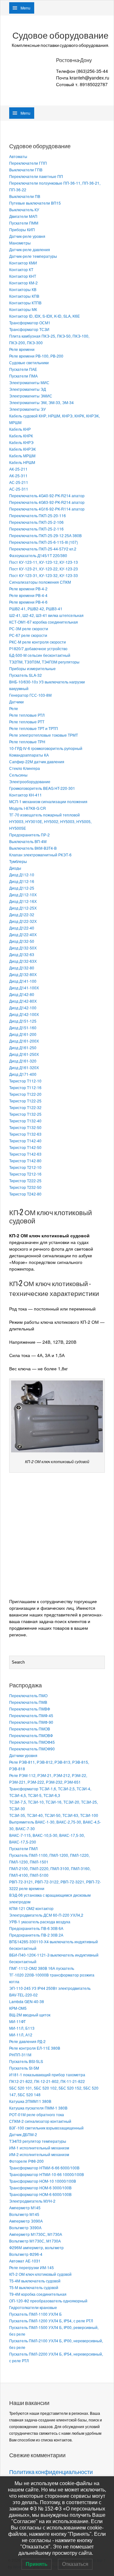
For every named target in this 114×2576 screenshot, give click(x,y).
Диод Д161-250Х (24, 1054)
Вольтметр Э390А (25, 2227)
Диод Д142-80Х (23, 1001)
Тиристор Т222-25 (25, 1180)
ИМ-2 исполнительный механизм (39, 2154)
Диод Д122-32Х (23, 921)
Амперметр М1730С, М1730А (36, 2234)
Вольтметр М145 (24, 2214)
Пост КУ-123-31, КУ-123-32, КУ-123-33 (44, 575)
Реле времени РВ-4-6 (28, 602)
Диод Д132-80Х (23, 974)
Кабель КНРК (21, 436)
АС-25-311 (19, 489)
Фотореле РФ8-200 (26, 2161)
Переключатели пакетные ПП (36, 176)
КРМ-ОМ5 (18, 2008)
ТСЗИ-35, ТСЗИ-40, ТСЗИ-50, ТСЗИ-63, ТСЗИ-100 (54, 1815)
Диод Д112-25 (22, 888)
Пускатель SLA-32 (25, 675)
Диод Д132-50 (22, 941)
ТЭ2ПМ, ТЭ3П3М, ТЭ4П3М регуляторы (44, 662)
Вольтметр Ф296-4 (26, 2254)
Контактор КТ (21, 269)
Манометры (20, 243)
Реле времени (22, 349)
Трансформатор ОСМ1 (30, 323)
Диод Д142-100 (23, 1008)
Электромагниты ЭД (28, 389)
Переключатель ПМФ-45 (31, 1715)
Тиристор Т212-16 (25, 1174)
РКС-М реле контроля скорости (38, 642)
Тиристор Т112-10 (25, 1081)
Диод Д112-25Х (23, 908)
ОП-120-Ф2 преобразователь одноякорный (48, 2301)
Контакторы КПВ (24, 296)
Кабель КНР (20, 429)
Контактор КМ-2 (23, 283)
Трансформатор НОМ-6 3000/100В (40, 2188)
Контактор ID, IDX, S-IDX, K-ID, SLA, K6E (44, 316)
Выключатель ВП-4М (28, 841)
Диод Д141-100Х (24, 988)
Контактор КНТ (23, 276)
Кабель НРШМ (22, 462)
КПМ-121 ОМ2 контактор (31, 1908)
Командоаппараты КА (29, 755)
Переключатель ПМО (28, 1695)
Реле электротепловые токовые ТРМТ (44, 735)
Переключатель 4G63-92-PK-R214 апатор (47, 502)
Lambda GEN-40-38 (27, 2001)
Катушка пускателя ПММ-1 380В (38, 2108)
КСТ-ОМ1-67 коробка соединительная (44, 622)
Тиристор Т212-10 (25, 1167)
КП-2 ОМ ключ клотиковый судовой (40, 2274)
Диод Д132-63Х (23, 961)
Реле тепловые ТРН (27, 742)
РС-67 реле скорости (28, 635)
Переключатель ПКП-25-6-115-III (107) (44, 542)
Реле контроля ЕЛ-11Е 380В (35, 2048)
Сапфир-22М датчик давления (37, 761)
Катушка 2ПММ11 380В (30, 2101)
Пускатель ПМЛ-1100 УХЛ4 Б (35, 2314)
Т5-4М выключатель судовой (35, 2281)
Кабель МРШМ (22, 456)
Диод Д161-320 (23, 1061)
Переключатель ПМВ (28, 1702)
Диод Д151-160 (23, 1028)
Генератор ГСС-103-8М (30, 695)
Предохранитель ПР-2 (29, 835)
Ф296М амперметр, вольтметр (36, 2247)
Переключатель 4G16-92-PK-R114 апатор (47, 509)
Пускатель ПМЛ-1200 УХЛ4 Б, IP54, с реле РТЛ (51, 2321)
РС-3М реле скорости (29, 628)
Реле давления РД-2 (27, 2041)
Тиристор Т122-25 (25, 1101)
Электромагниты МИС (29, 382)
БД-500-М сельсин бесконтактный (40, 655)
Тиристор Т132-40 (25, 1121)
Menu (25, 8)
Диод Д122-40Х (23, 934)
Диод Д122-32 (22, 914)
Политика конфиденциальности (51, 2472)
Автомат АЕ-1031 (25, 2261)
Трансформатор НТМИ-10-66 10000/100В (47, 2174)
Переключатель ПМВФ (30, 1709)
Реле (14, 708)
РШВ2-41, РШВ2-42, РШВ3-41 (36, 609)
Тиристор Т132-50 (25, 1127)
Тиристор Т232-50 (25, 1187)
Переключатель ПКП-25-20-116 (38, 515)
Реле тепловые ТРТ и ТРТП (34, 728)
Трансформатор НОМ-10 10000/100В (43, 2181)
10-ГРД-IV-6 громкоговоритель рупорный (46, 748)
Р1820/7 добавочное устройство (38, 648)
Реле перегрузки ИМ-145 (32, 2267)
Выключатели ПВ (25, 196)
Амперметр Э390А (26, 2221)
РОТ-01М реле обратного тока (37, 2114)
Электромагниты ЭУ (28, 409)
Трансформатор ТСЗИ (29, 329)
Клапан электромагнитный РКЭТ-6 (40, 855)
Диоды (15, 868)
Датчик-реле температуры (33, 256)
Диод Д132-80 (22, 968)
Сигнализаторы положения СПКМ (40, 582)
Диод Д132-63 (22, 954)
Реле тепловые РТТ (27, 722)
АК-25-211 (18, 469)
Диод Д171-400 (23, 1074)
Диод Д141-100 (23, 981)
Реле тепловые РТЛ (27, 715)
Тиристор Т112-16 (25, 1087)
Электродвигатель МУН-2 (32, 2201)
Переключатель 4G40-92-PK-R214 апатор (47, 495)
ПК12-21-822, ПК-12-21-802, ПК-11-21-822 (47, 2081)
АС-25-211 (19, 482)
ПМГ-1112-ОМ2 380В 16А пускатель (42, 1968)
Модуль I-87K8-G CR (28, 808)
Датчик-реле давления (30, 249)
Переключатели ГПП (28, 163)
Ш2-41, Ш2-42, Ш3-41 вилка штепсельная (46, 615)
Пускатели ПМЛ (23, 1848)
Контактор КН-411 (25, 795)
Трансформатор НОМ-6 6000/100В (40, 2194)
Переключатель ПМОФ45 (32, 1742)
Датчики (16, 702)
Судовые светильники (29, 362)
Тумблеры (18, 861)
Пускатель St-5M (24, 2068)
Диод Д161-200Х (24, 1041)
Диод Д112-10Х (23, 895)
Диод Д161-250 (23, 1047)
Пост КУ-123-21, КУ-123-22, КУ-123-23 (44, 569)
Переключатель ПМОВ (30, 1729)
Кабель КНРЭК (22, 449)
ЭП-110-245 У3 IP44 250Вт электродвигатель (50, 1988)
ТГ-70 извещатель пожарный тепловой (44, 815)
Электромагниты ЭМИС (31, 396)
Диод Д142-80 (22, 994)
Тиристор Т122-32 (25, 1107)
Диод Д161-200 (23, 1034)
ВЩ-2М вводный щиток (30, 2015)
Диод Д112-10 (22, 875)
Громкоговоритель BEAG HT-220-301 (42, 788)
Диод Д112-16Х (23, 901)
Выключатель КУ (24, 209)
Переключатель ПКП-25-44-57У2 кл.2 (43, 549)
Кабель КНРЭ (21, 442)
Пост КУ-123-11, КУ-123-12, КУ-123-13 (44, 562)
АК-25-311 (18, 476)
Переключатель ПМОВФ (31, 1735)
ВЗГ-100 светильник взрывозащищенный (46, 2128)
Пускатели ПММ (24, 223)
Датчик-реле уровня (27, 236)
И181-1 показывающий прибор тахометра (47, 2075)
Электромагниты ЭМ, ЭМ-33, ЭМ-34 (41, 402)
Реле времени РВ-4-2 (28, 589)
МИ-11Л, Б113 (22, 2028)
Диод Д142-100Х (24, 1014)
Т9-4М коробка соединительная (38, 2294)
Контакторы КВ (23, 289)
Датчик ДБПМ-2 (23, 2134)
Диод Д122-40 (22, 928)
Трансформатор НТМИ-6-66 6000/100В (44, 2168)
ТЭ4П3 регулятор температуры (38, 2141)
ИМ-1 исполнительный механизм (39, 2148)
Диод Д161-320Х (24, 1067)
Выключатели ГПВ (26, 170)
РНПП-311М (20, 2055)
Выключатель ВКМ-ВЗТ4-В (33, 848)
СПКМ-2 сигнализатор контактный (40, 2121)
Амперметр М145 (25, 2208)
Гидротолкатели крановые (33, 2307)
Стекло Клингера (25, 768)
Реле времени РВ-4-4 (28, 595)
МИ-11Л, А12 (21, 2035)
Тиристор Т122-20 (25, 1094)
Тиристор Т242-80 (25, 1194)
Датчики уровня (23, 1755)
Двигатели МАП (23, 216)
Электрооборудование (30, 781)
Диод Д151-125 (23, 1021)
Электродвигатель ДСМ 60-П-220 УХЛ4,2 (46, 1915)
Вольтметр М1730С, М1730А (35, 2241)
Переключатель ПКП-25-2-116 (36, 529)
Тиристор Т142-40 (25, 1141)
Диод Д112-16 (22, 881)
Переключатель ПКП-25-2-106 (36, 522)
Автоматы (18, 156)
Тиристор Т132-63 (25, 1134)
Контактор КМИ (23, 263)
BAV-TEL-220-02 (23, 1995)
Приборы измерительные (32, 668)
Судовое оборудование (60, 35)
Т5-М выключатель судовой (34, 2287)
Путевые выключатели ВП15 (35, 203)
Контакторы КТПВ (25, 303)
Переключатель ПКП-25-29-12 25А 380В (45, 535)
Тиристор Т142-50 (25, 1147)
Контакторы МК (23, 309)
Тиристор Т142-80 (25, 1161)
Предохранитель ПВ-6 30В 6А (36, 1928)
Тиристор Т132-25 (25, 1114)
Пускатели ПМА (23, 376)
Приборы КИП (22, 229)
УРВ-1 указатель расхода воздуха (40, 1922)
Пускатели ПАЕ (23, 369)
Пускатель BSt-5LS (26, 2061)
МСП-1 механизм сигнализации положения (48, 801)
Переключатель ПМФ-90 (31, 1722)
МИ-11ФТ (17, 2021)
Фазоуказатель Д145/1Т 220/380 (38, 555)
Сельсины (18, 775)
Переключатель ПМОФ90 (32, 1749)
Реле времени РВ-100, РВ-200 (36, 356)
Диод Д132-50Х (23, 948)
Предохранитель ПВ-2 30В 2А (36, 1935)
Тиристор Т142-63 (25, 1154)
